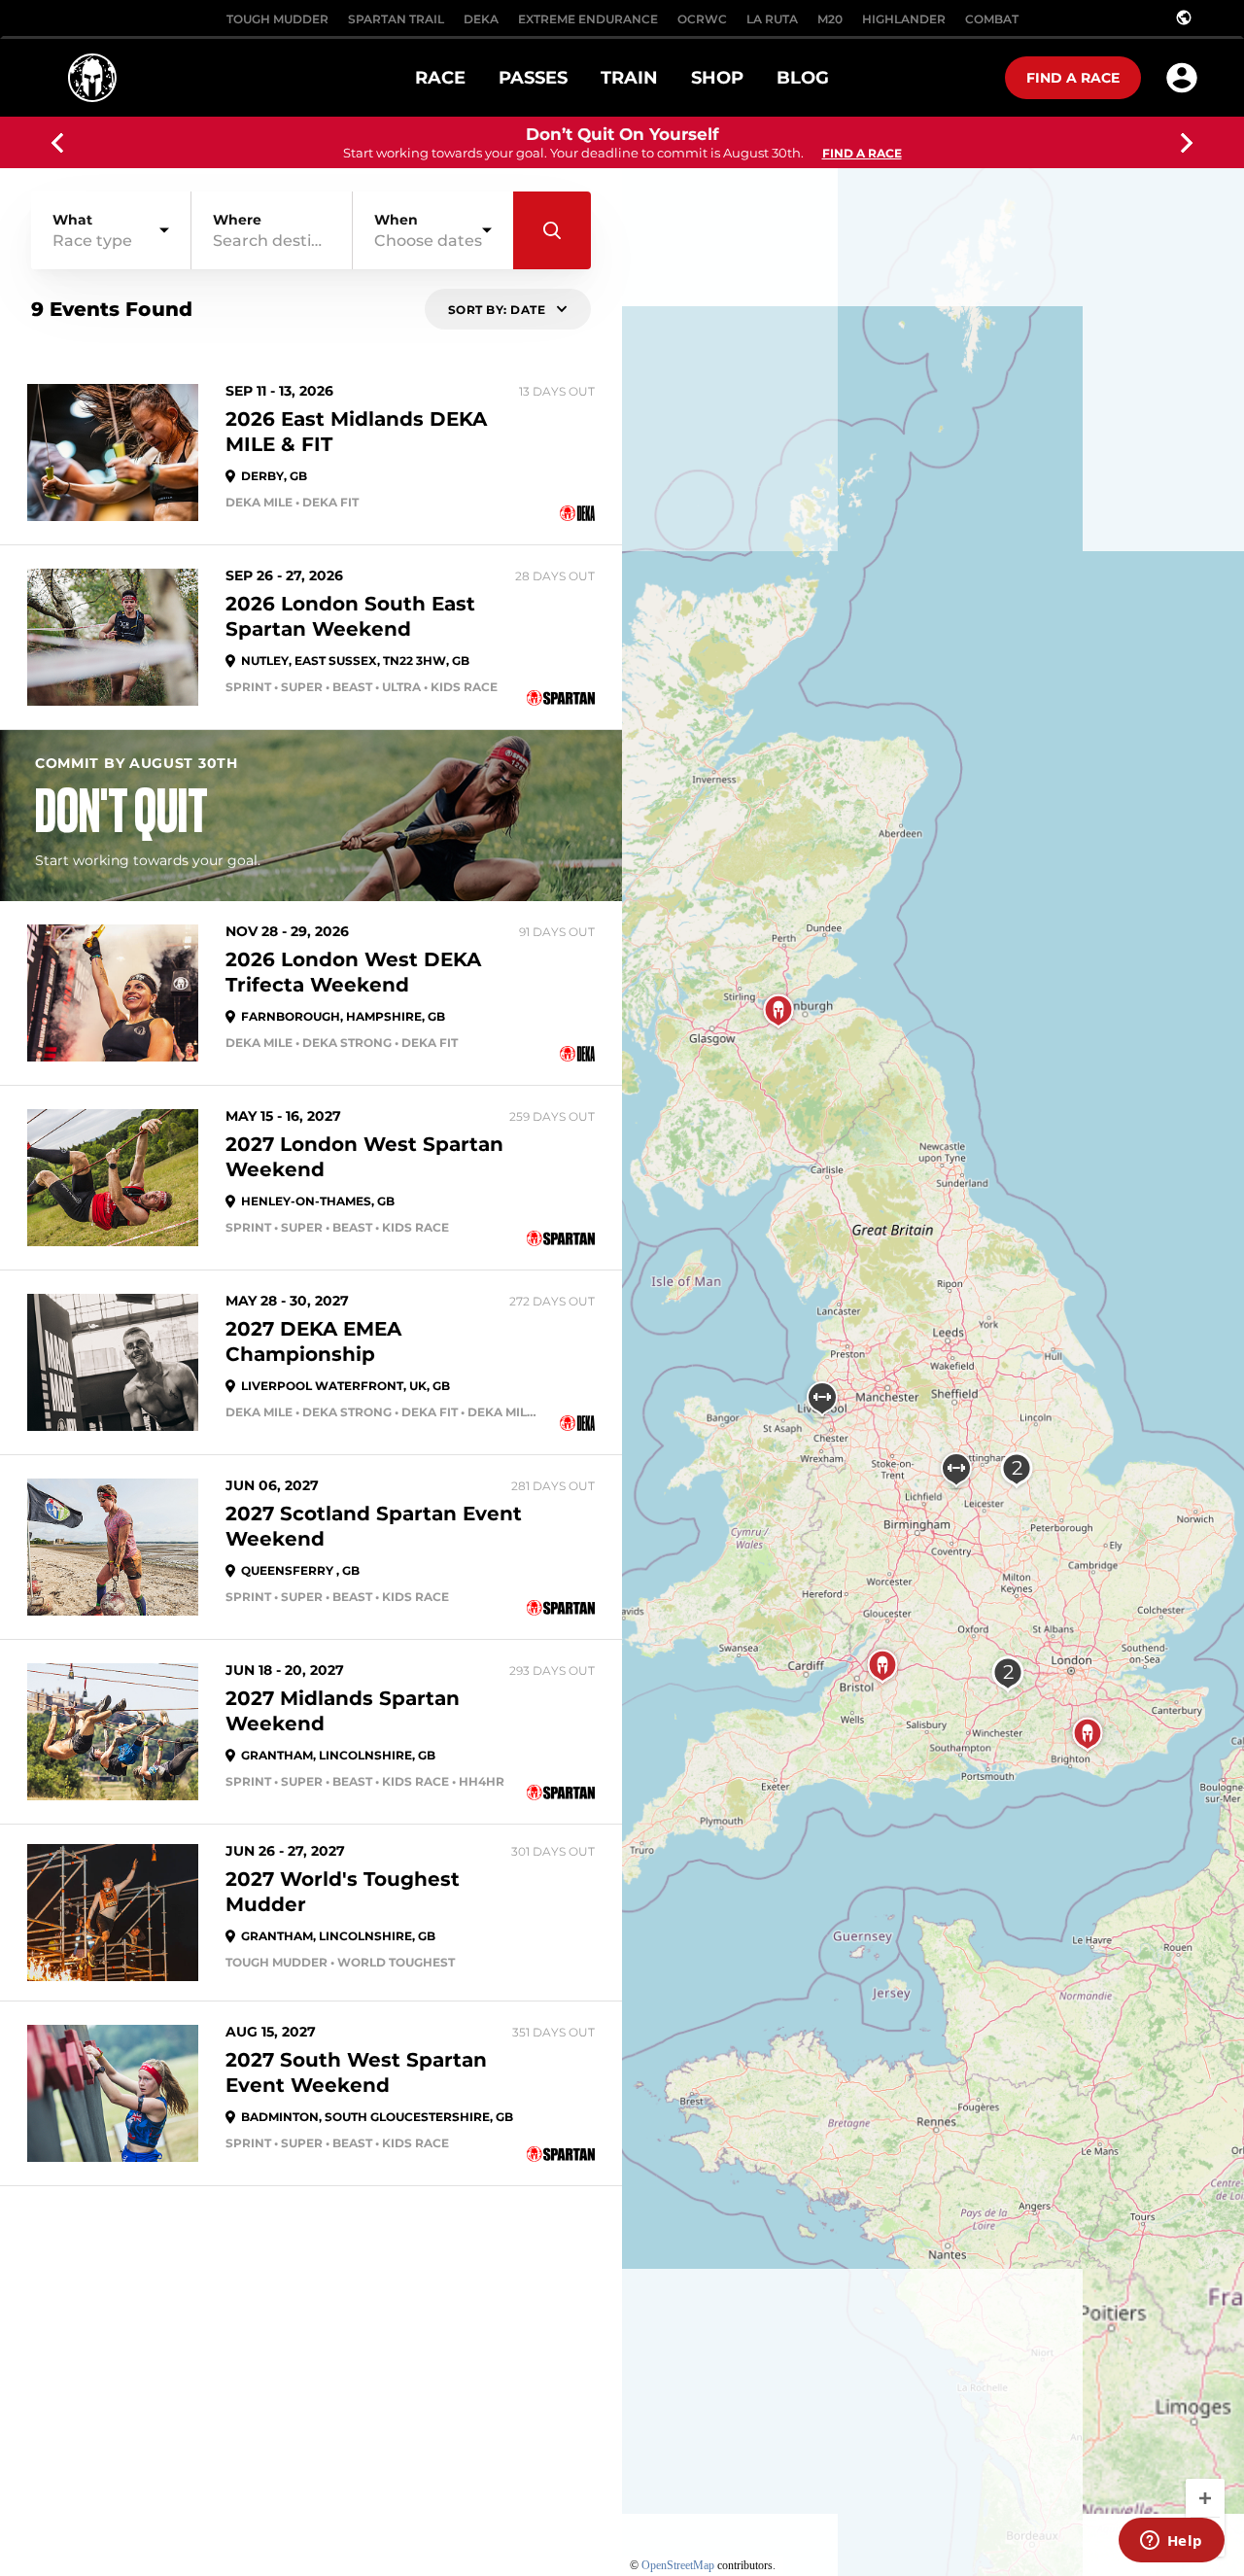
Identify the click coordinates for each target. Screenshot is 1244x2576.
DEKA (481, 19)
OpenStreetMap (678, 2565)
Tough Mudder (277, 19)
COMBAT (992, 19)
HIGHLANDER (904, 19)
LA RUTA (772, 19)
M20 (830, 19)
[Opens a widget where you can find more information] (1171, 2542)
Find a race (1073, 78)
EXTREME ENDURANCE (588, 19)
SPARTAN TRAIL (396, 19)
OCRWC (702, 19)
